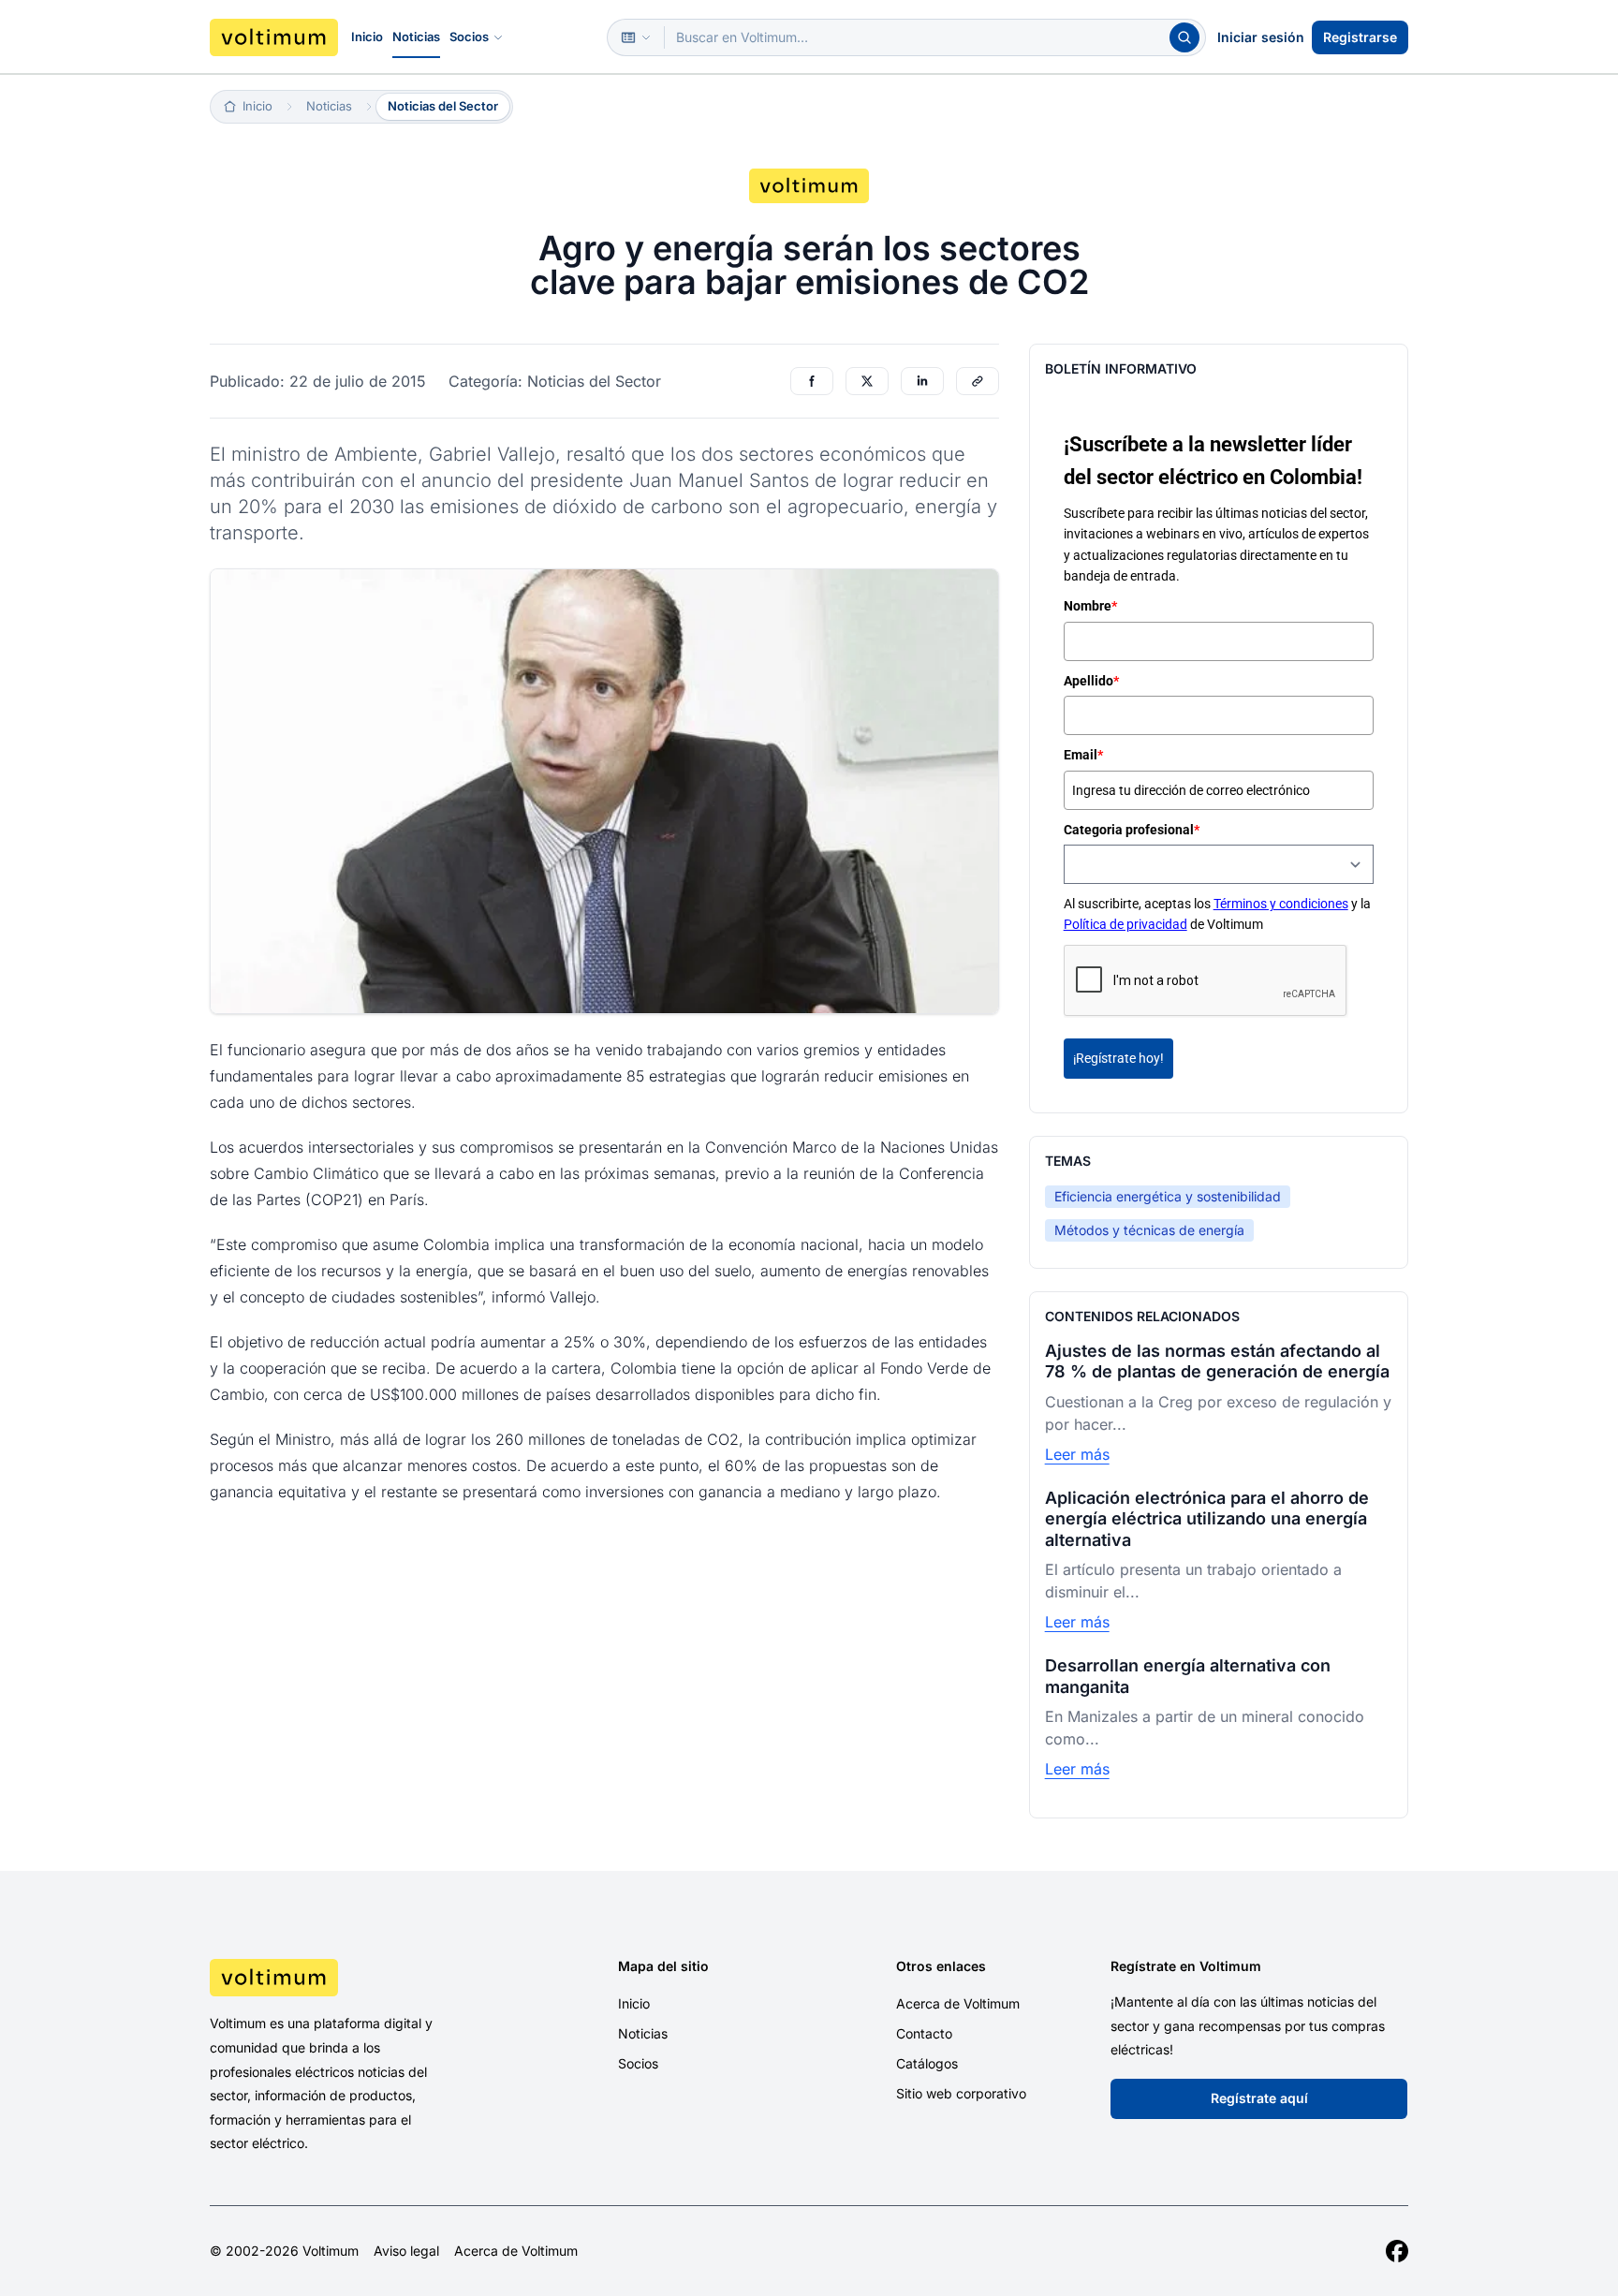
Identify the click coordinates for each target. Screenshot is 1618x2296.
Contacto (924, 2033)
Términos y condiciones (1281, 905)
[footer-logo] (351, 1978)
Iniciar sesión (1261, 37)
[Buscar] (1184, 37)
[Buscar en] (636, 37)
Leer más (1077, 1454)
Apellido (1091, 681)
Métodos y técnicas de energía (1149, 1230)
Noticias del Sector (443, 106)
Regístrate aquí (1259, 2098)
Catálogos (927, 2063)
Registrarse (1360, 37)
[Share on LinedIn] (922, 381)
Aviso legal (406, 2251)
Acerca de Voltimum (958, 2003)
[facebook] (1397, 2251)
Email (1083, 756)
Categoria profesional (1132, 830)
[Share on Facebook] (812, 381)
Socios (469, 37)
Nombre (1090, 607)
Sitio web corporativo (961, 2093)
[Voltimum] (274, 37)
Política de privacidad (1125, 925)
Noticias (416, 37)
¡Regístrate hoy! (1118, 1058)
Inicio (367, 37)
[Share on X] (867, 381)
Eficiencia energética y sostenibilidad (1168, 1196)
